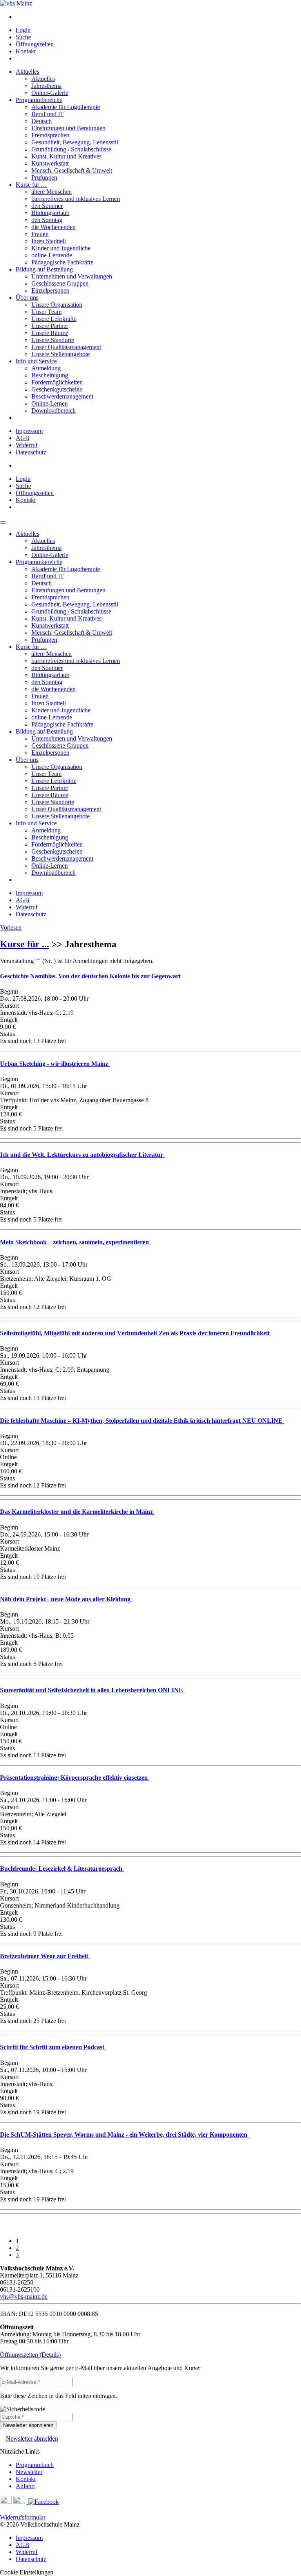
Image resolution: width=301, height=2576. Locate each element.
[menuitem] (158, 17)
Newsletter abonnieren (28, 2425)
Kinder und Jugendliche (61, 248)
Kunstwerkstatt (50, 163)
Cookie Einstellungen (27, 2572)
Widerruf (27, 445)
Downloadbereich (53, 411)
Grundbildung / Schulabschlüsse (71, 149)
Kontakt (26, 51)
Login (23, 30)
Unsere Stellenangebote (61, 354)
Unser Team (46, 312)
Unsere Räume (50, 333)
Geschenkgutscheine (57, 389)
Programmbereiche (39, 100)
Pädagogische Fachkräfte (62, 262)
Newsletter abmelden (32, 2439)
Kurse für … (31, 185)
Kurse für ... (24, 944)
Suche (23, 37)
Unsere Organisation (57, 305)
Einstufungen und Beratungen (68, 128)
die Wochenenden (53, 227)
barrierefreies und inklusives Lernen (76, 199)
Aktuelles (27, 72)
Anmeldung (46, 368)
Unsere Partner (50, 326)
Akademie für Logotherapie (66, 107)
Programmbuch (35, 2465)
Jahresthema (46, 86)
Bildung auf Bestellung (44, 269)
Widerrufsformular (23, 2517)
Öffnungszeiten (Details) (30, 2355)
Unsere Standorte (53, 340)
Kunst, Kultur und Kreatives (66, 156)
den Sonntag (47, 220)
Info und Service (36, 361)
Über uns (27, 298)
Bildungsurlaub (50, 213)
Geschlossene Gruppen (60, 283)
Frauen (40, 234)
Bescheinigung (50, 375)
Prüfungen (44, 177)
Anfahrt (25, 2486)
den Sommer (47, 206)
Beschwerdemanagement (62, 396)
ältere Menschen (52, 192)
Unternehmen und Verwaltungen (72, 276)
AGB (23, 438)
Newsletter (29, 2472)
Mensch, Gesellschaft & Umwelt (72, 170)
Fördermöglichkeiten (57, 382)
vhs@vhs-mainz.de (24, 2297)
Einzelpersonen (50, 290)
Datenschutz (31, 452)
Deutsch (42, 121)
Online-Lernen (50, 403)
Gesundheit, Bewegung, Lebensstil (75, 142)
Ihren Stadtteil (49, 241)
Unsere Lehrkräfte (54, 319)
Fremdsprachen (50, 135)
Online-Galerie (50, 93)
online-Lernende (52, 255)
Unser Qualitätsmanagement (66, 347)
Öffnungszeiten (35, 44)
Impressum (29, 431)
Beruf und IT (48, 114)
